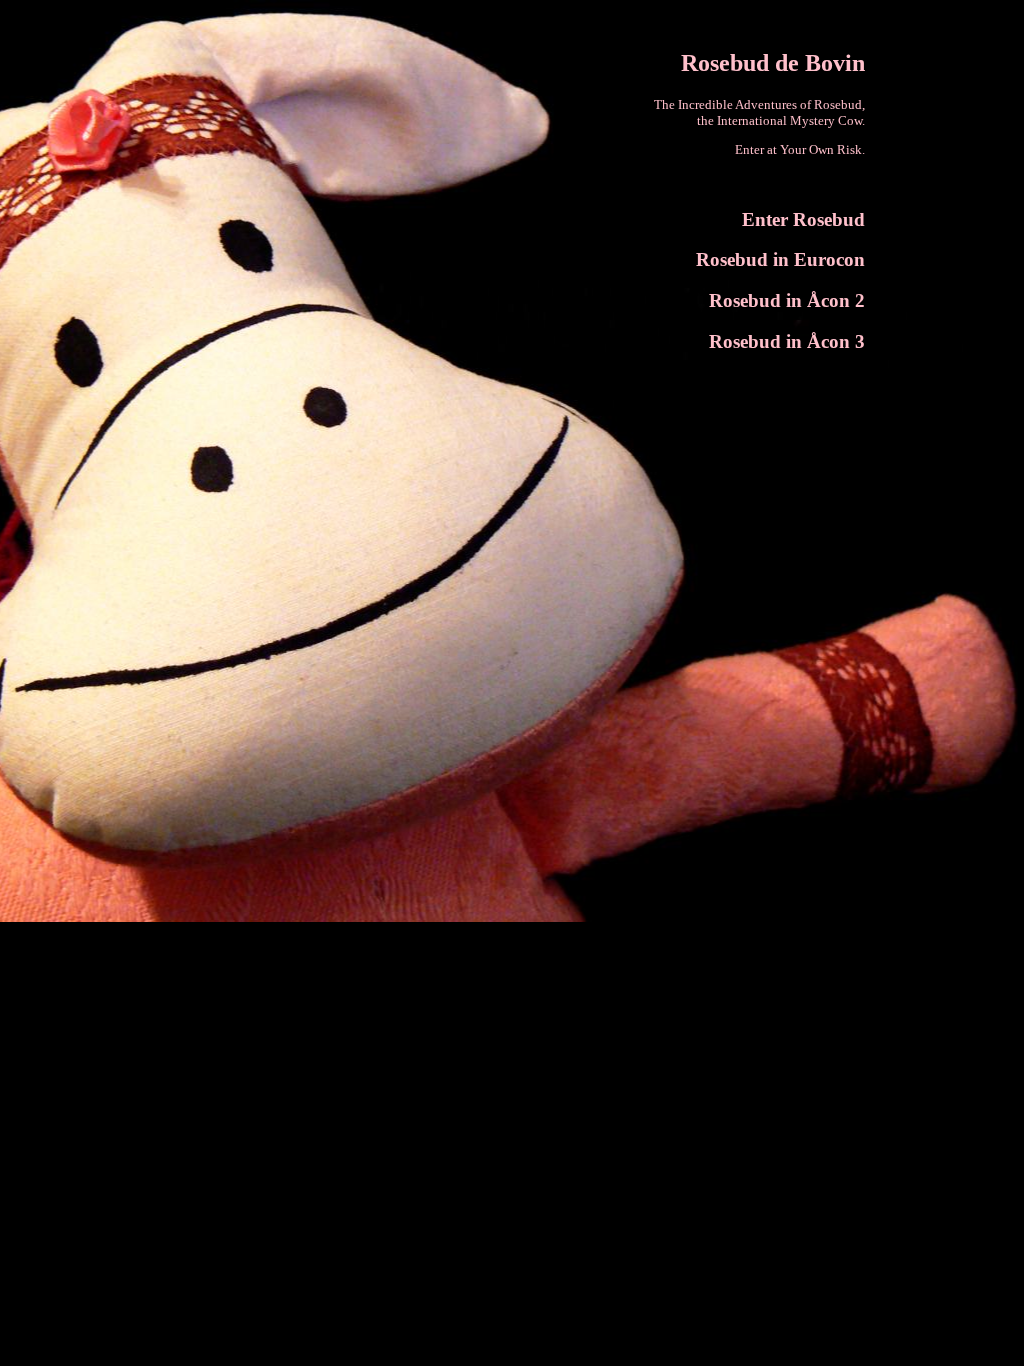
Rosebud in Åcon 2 (787, 300)
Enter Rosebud (803, 219)
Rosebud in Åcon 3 (787, 341)
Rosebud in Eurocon (780, 259)
